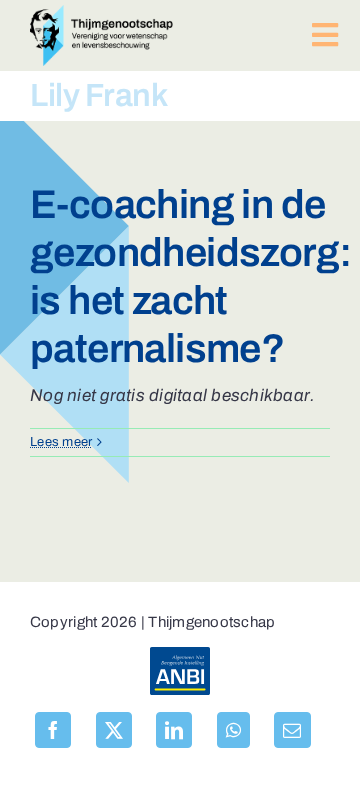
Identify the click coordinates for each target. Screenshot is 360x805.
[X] (114, 730)
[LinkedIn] (174, 730)
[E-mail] (292, 730)
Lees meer (61, 442)
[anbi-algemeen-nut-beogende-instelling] (180, 655)
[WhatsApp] (233, 730)
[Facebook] (53, 730)
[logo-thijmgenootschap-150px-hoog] (101, 13)
